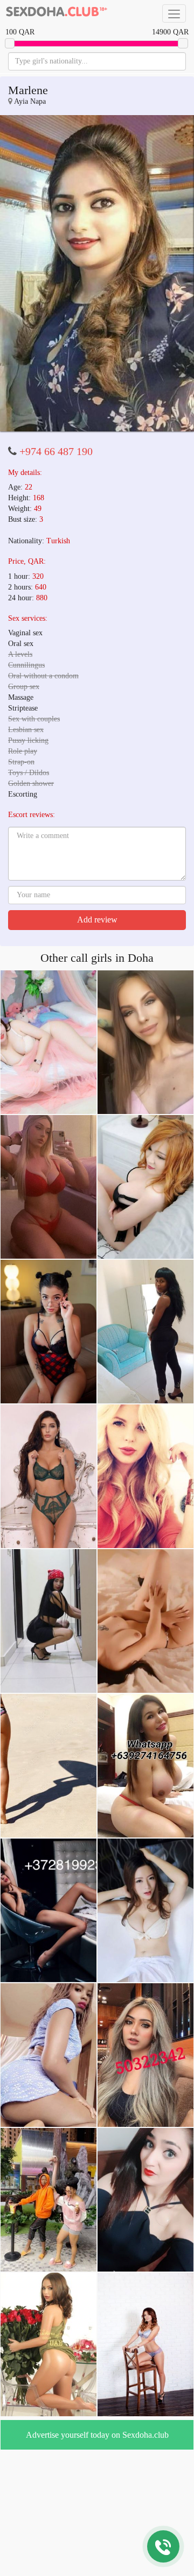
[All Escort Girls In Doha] (57, 13)
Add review (97, 795)
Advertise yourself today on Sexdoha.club (97, 2311)
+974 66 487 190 (56, 327)
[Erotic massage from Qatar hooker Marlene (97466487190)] (97, 211)
